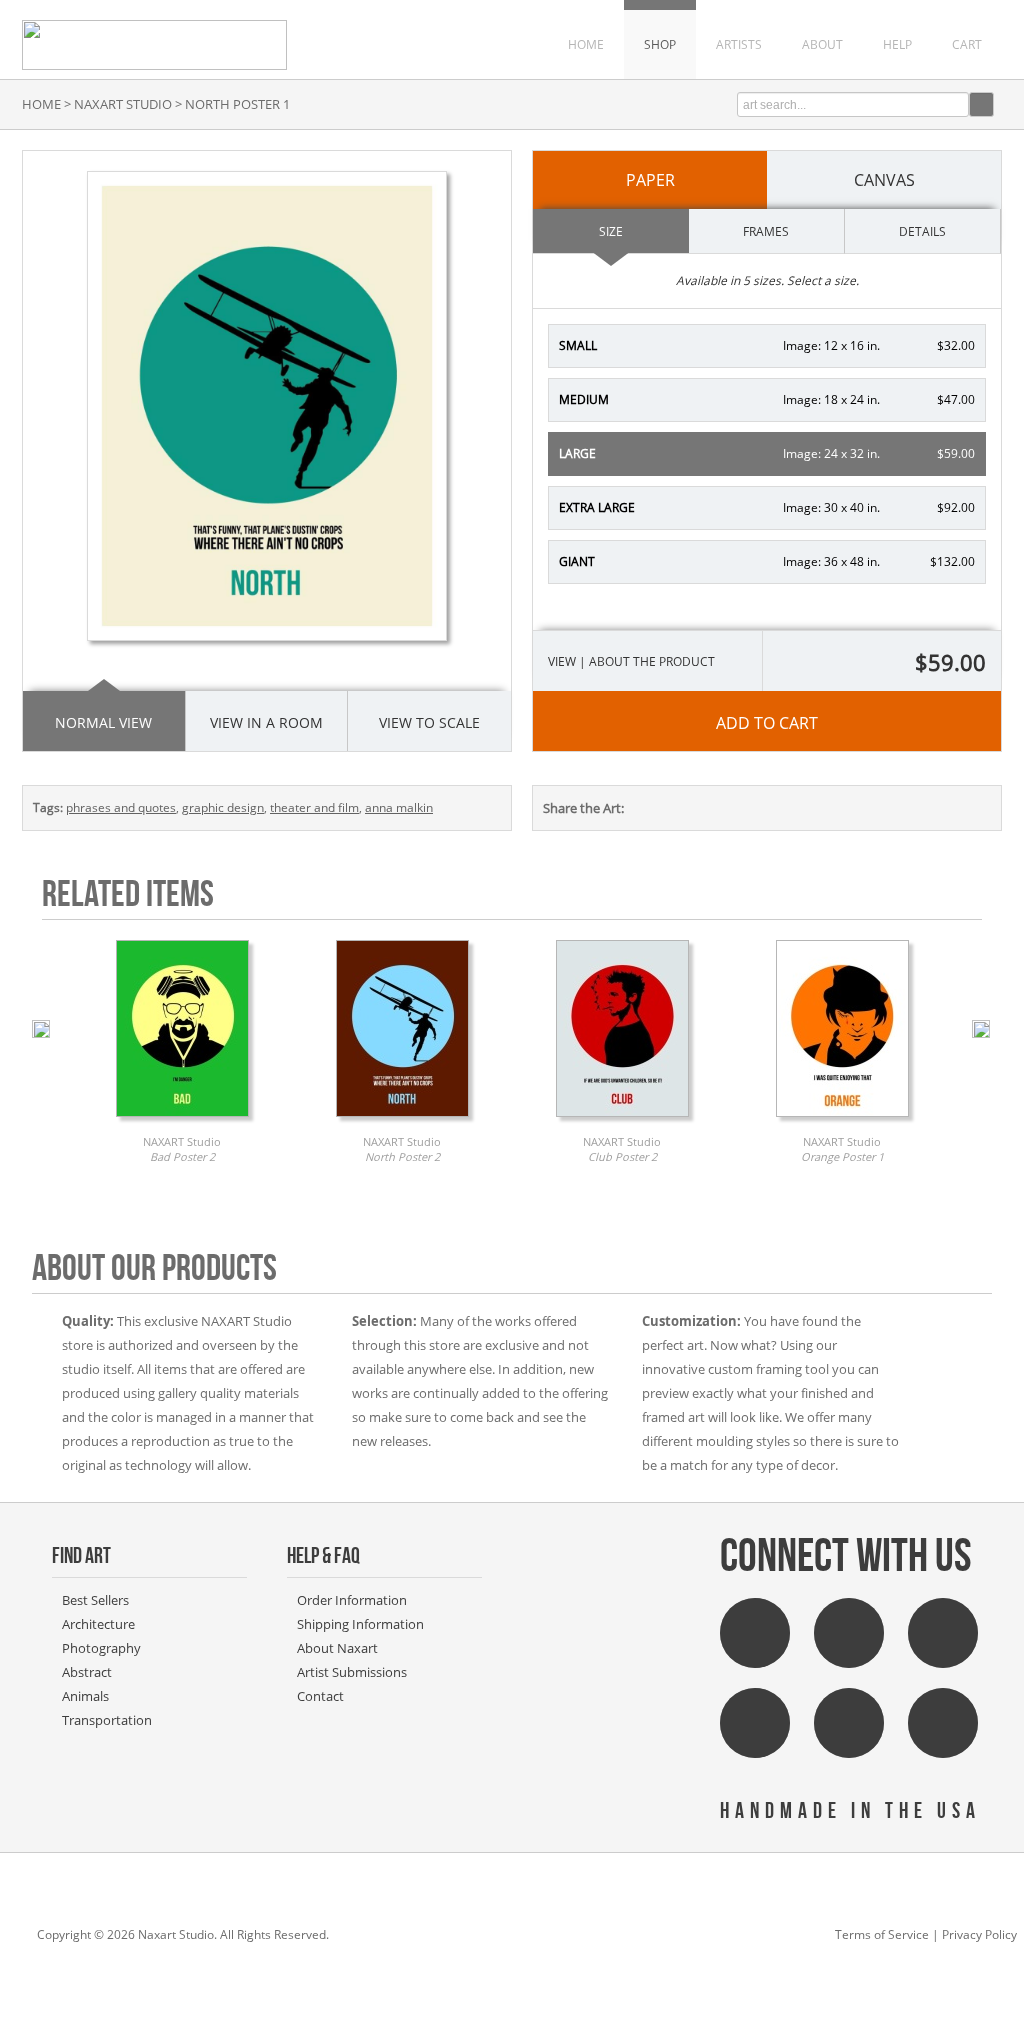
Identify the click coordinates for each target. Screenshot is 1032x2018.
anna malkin (399, 807)
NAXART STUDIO (123, 104)
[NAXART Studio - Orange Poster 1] (842, 1122)
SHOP (660, 44)
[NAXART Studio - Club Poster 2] (622, 1122)
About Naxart (337, 1648)
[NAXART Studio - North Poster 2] (402, 1122)
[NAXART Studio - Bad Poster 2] (182, 1122)
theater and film (314, 807)
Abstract (87, 1672)
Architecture (98, 1624)
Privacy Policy (979, 1934)
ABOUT (822, 44)
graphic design (223, 807)
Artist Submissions (352, 1672)
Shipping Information (360, 1624)
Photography (101, 1648)
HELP (897, 44)
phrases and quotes (121, 807)
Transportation (107, 1720)
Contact (320, 1696)
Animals (85, 1696)
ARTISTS (739, 44)
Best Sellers (95, 1600)
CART (967, 44)
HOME (586, 44)
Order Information (352, 1600)
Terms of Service (882, 1934)
